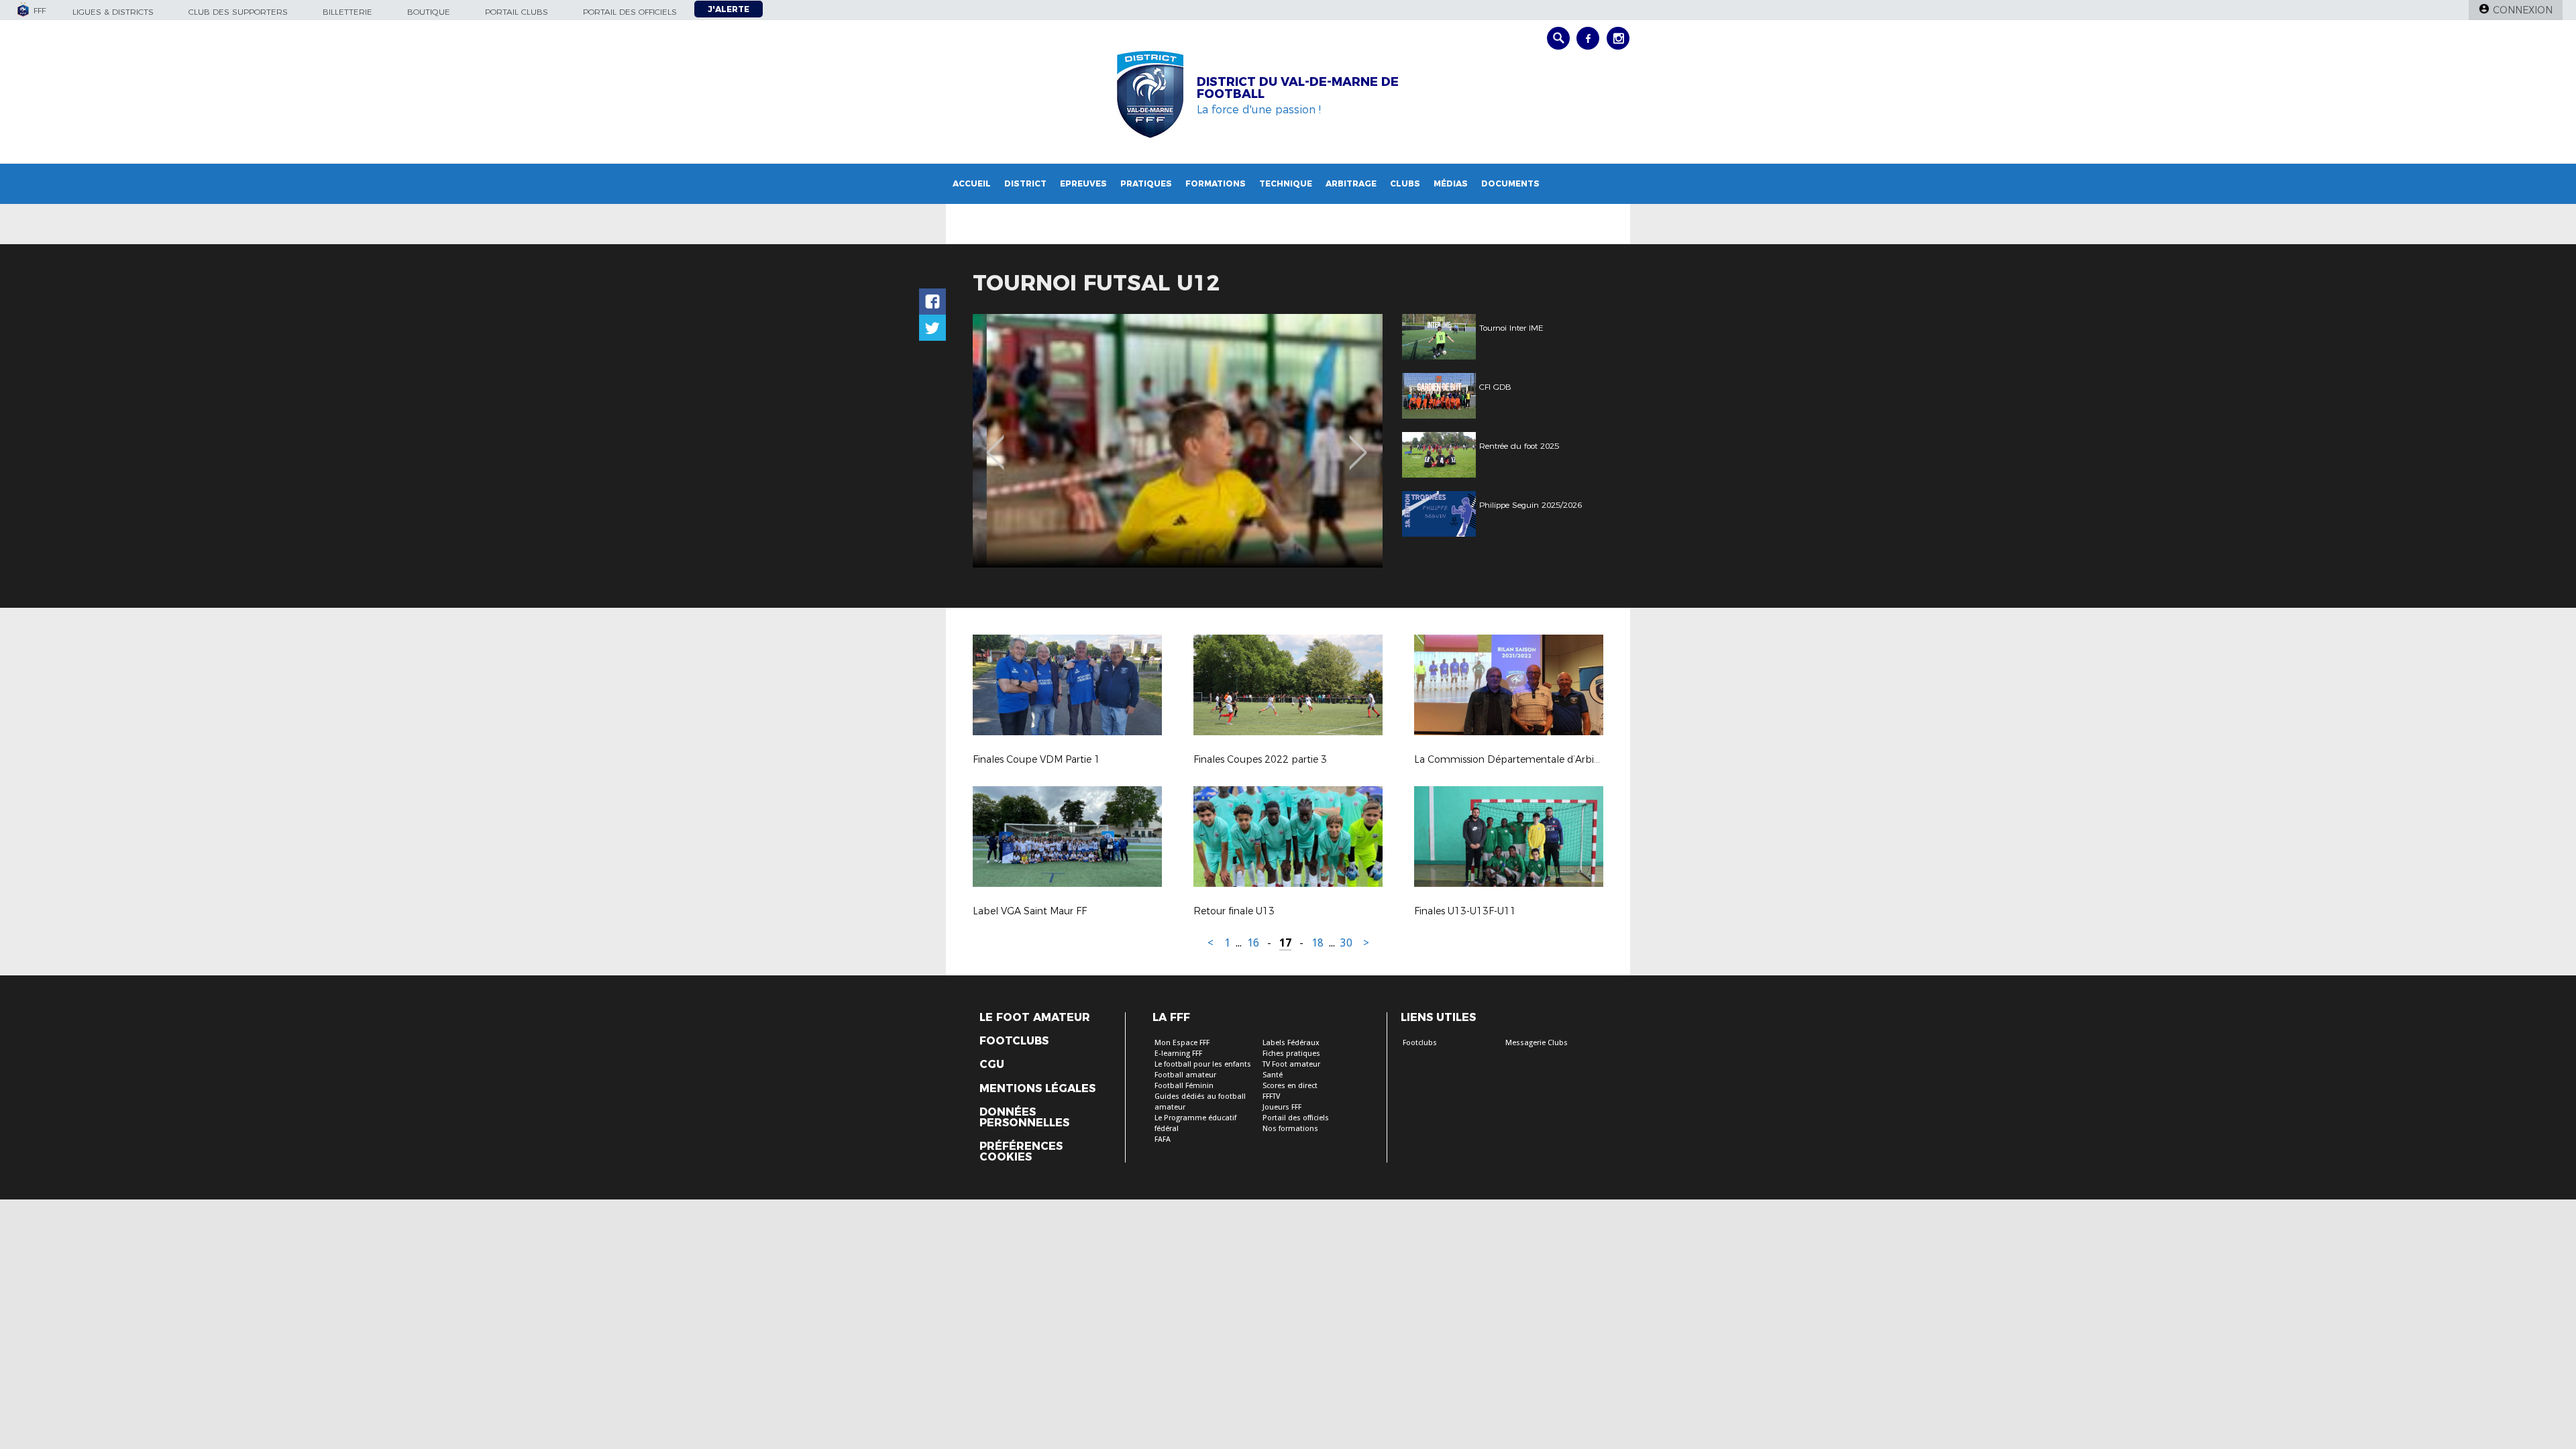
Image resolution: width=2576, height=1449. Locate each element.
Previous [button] (995, 443)
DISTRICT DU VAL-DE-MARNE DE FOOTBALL (1298, 88)
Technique (1286, 183)
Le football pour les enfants (1203, 1064)
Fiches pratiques (1291, 1054)
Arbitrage (1351, 183)
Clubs (1405, 183)
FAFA (1163, 1139)
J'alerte (729, 9)
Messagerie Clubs (1537, 1043)
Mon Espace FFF (1182, 1043)
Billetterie (347, 12)
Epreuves (1083, 183)
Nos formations (1290, 1129)
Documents (1510, 183)
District (1025, 183)
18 (1318, 943)
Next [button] (1358, 443)
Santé (1273, 1075)
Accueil (972, 183)
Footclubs (1014, 1041)
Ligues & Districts (113, 12)
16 (1253, 943)
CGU (992, 1065)
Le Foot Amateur (1035, 1018)
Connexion (2523, 10)
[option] (1178, 441)
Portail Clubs (517, 12)
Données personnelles (1024, 1118)
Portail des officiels (630, 12)
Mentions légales (1037, 1089)
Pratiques (1146, 183)
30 (1346, 943)
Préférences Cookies (1021, 1152)
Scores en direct (1290, 1086)
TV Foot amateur (1291, 1064)
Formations (1216, 183)
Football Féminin (1184, 1086)
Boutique (429, 12)
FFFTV (1271, 1096)
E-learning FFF (1178, 1054)
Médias (1451, 183)
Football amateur (1185, 1075)
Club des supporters (238, 12)
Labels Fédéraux (1291, 1043)
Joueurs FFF (1282, 1107)
